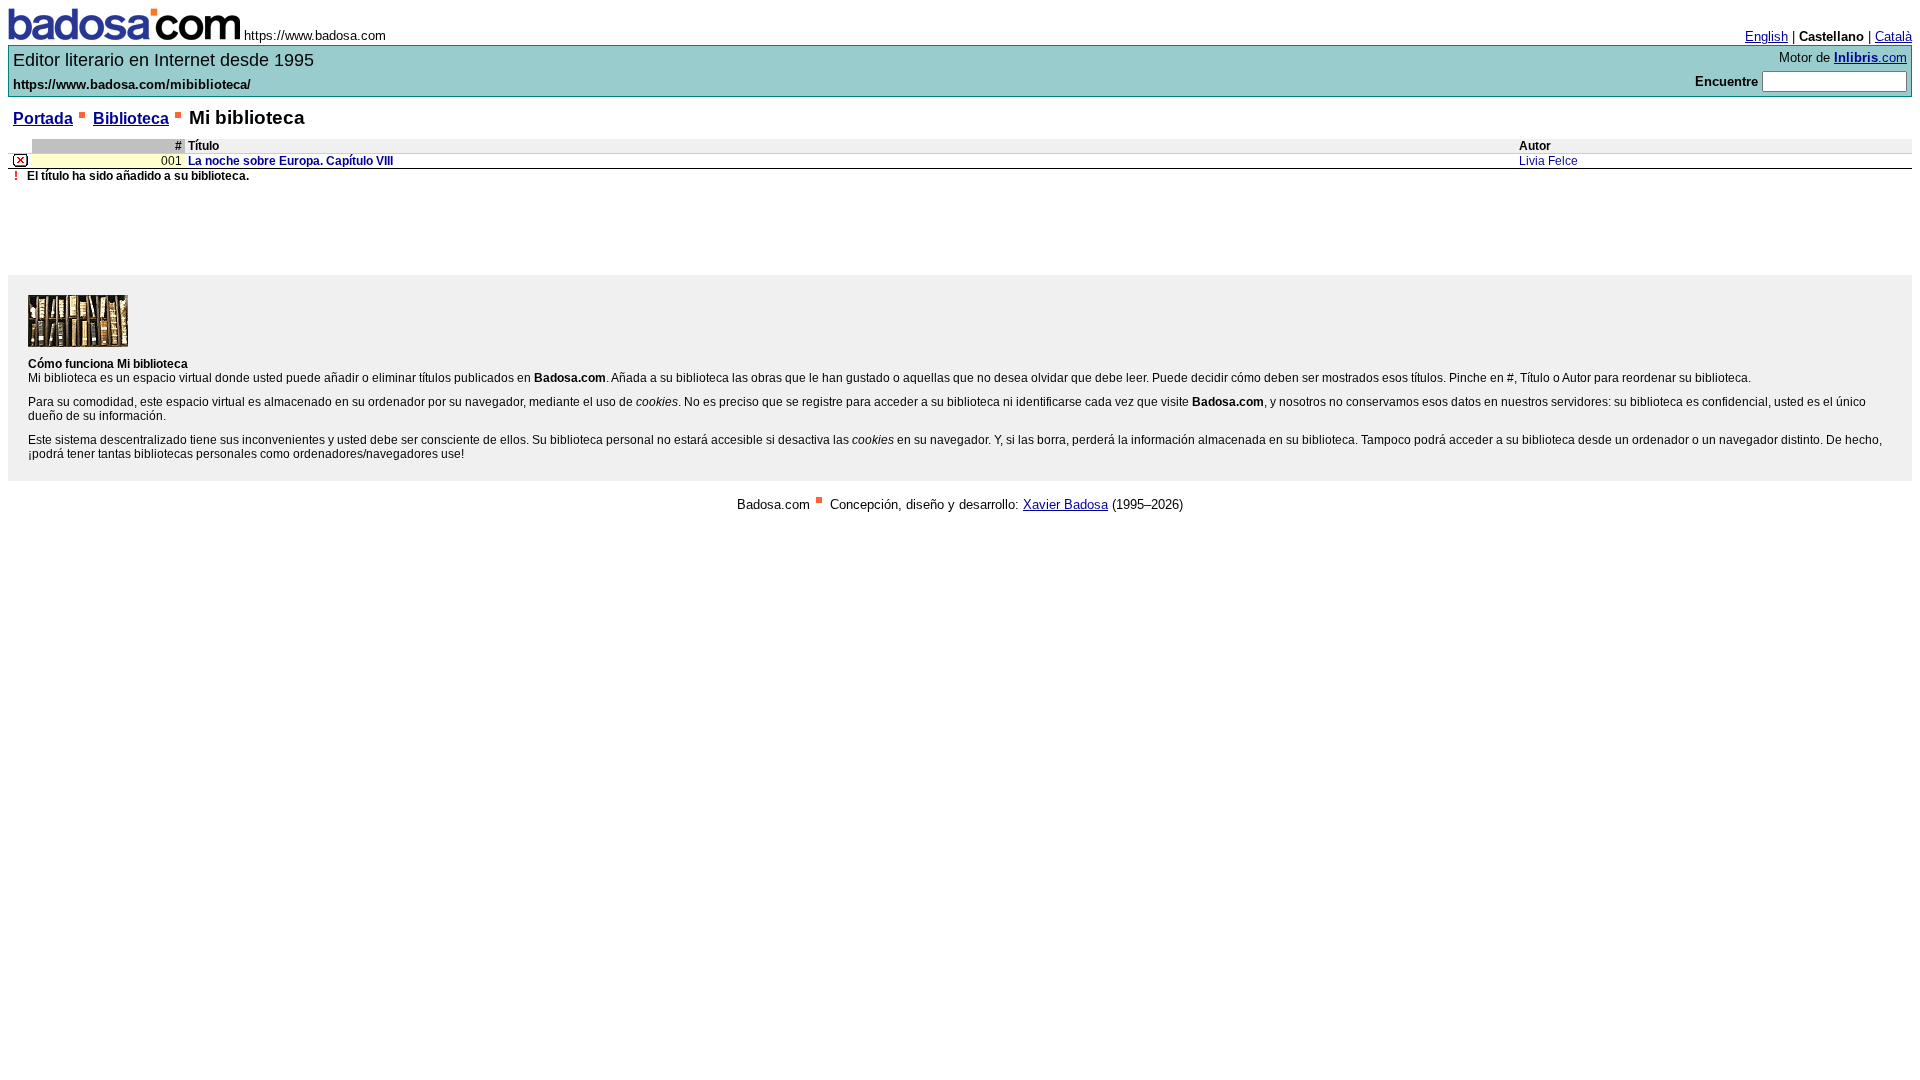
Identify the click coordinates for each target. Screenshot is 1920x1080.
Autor (1535, 146)
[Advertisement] (960, 229)
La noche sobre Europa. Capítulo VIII (290, 161)
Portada (43, 118)
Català (1893, 36)
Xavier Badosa (1065, 504)
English (1766, 36)
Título (203, 146)
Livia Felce (1548, 161)
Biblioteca (131, 118)
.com (1870, 57)
